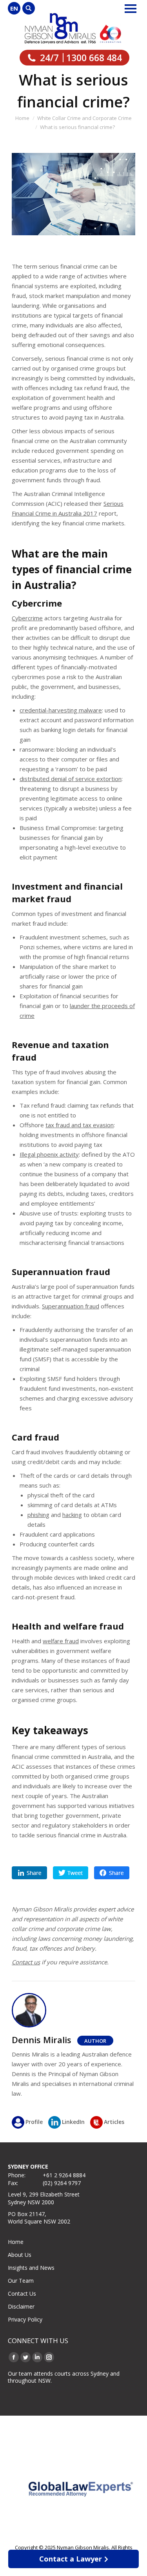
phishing (38, 1515)
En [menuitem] (14, 8)
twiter (71, 1873)
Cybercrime (27, 618)
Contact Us (22, 2294)
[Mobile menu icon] (131, 9)
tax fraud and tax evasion (80, 1125)
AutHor (95, 2041)
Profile (34, 2122)
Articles (114, 2122)
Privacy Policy (25, 2319)
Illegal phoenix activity (49, 1154)
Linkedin (29, 1873)
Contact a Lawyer (71, 2559)
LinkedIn (73, 2122)
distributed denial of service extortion (71, 779)
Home (16, 2242)
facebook (112, 1873)
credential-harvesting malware (61, 710)
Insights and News (31, 2268)
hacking (72, 1515)
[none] (14, 8)
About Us (20, 2255)
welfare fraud (61, 1641)
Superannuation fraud (71, 1306)
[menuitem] (14, 8)
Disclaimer (21, 2306)
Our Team (21, 2281)
